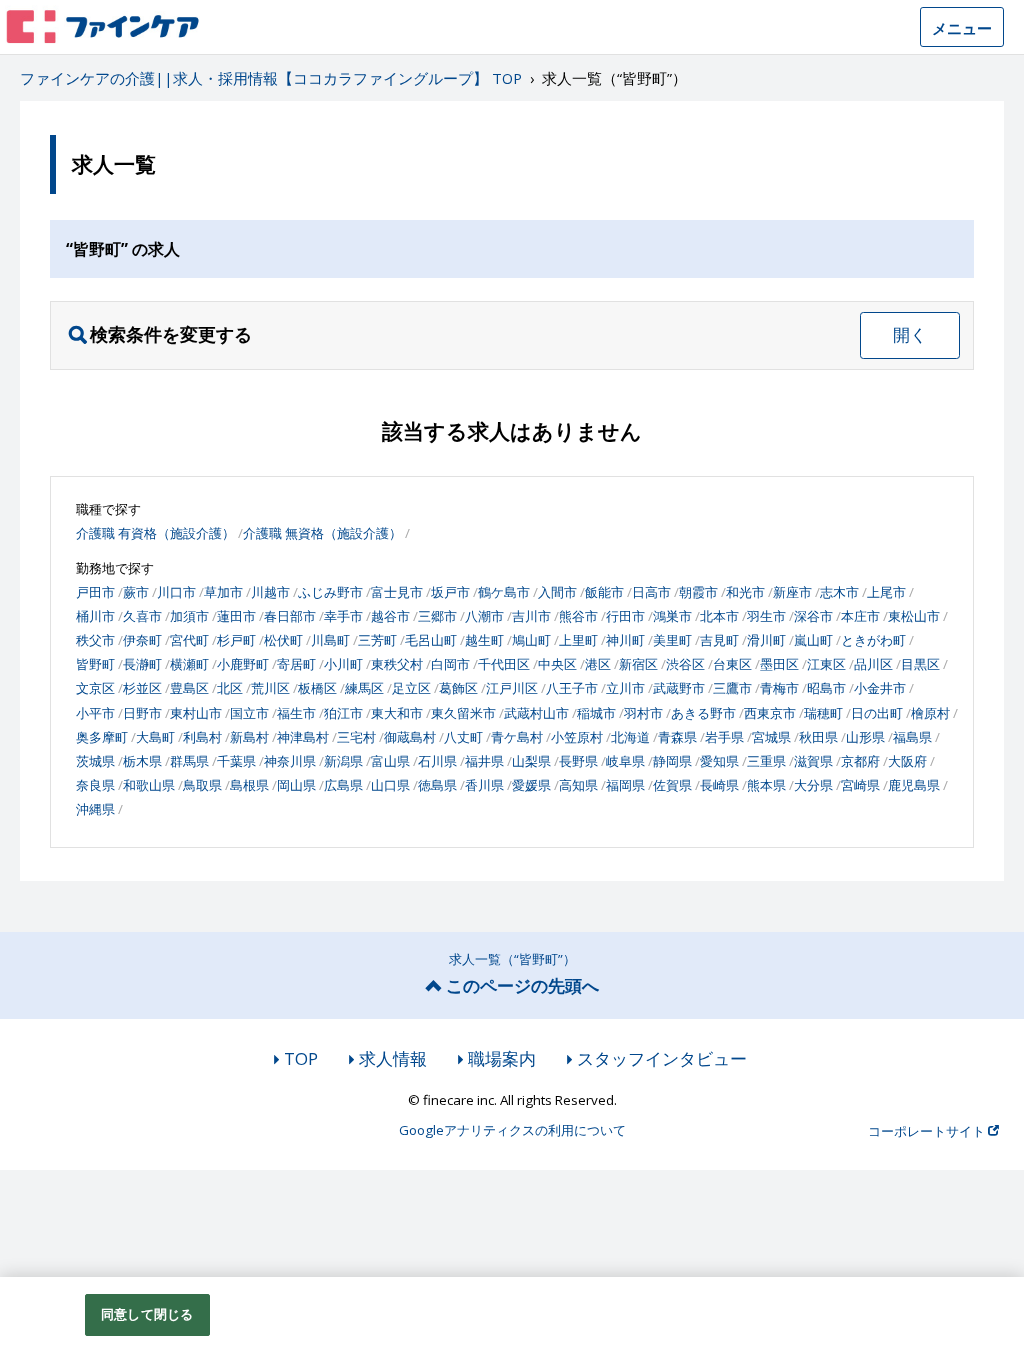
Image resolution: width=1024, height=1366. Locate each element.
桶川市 (95, 616)
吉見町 (719, 640)
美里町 (672, 640)
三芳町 (377, 640)
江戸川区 (512, 688)
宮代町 (189, 640)
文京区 (95, 688)
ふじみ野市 (330, 592)
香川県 (484, 785)
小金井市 (880, 688)
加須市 (189, 616)
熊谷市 (578, 616)
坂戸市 (450, 592)
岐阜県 (625, 761)
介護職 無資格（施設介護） (322, 533)
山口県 (390, 785)
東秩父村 (397, 664)
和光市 (745, 592)
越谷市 (390, 616)
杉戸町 (236, 640)
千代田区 (504, 664)
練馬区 (364, 688)
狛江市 (343, 713)
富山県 (390, 761)
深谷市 (813, 616)
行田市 (625, 616)
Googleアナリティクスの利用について (512, 1130)
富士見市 (397, 592)
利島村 (202, 737)
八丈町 (463, 737)
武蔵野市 (679, 688)
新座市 (792, 592)
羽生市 (766, 616)
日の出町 (877, 713)
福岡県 (625, 785)
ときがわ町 (873, 640)
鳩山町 (531, 640)
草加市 (223, 592)
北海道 (630, 737)
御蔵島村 (410, 737)
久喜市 (142, 616)
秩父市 (95, 640)
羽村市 (643, 713)
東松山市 (914, 616)
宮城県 (771, 737)
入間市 (557, 592)
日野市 (142, 713)
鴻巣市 (672, 616)
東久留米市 (463, 713)
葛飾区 (458, 688)
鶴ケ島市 (504, 592)
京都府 (860, 761)
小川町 (343, 664)
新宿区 (638, 664)
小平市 (95, 713)
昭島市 (826, 688)
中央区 (557, 664)
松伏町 (283, 640)
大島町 (155, 737)
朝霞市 (698, 592)
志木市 (839, 592)
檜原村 (930, 713)
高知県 (578, 785)
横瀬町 (189, 664)
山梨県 (531, 761)
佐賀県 (672, 785)
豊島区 (189, 688)
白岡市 (450, 664)
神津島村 (303, 737)
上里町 (578, 640)
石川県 (437, 761)
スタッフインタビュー (662, 1058)
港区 (598, 664)
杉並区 (142, 688)
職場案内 (502, 1058)
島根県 (249, 785)
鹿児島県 (914, 785)
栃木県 (142, 761)
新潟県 (343, 761)
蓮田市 (236, 616)
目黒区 (920, 664)
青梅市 (779, 688)
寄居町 (296, 664)
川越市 (270, 592)
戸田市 (95, 592)
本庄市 (860, 616)
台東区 (732, 664)
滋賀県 (813, 761)
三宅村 (356, 737)
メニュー (962, 28)
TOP (301, 1058)
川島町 (330, 640)
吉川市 (531, 616)
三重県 (766, 761)
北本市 (719, 616)
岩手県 (724, 737)
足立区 (411, 688)
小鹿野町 (243, 664)
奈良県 (95, 785)
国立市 (249, 713)
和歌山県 (149, 785)
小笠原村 (577, 737)
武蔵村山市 (536, 713)
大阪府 (907, 761)
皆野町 (95, 664)
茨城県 (95, 761)
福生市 (296, 713)
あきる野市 (703, 713)
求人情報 (393, 1058)
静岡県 (672, 761)
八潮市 (484, 616)
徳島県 (437, 785)
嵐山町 (813, 640)
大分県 (813, 785)
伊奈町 (142, 640)
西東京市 (770, 713)
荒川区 (270, 688)
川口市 (176, 592)
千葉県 (236, 761)
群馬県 (189, 761)
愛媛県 (531, 785)
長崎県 (719, 785)
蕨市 (136, 592)
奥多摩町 (102, 737)
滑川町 (766, 640)
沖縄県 (95, 809)
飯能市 (604, 592)
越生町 (484, 640)
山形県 (865, 737)
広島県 (343, 785)
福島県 (912, 737)
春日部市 (290, 616)
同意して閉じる (147, 1314)
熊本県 (766, 785)
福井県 (484, 761)
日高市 (651, 592)
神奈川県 (290, 761)
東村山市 (196, 713)
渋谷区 (685, 664)
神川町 (625, 640)
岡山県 (296, 785)
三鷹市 (732, 688)
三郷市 (437, 616)
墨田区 (779, 664)
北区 (230, 688)
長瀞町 (142, 664)
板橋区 (317, 688)
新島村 (249, 737)
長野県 (578, 761)
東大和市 (397, 713)
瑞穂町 (823, 713)
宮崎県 (860, 785)
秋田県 (818, 737)
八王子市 (572, 688)
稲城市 (596, 713)
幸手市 (343, 616)
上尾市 (886, 592)
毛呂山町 (431, 640)
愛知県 (719, 761)
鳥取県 (202, 785)
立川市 (625, 688)
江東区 (826, 664)
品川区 (873, 664)
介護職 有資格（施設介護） (155, 533)
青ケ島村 (517, 737)
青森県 (677, 737)
